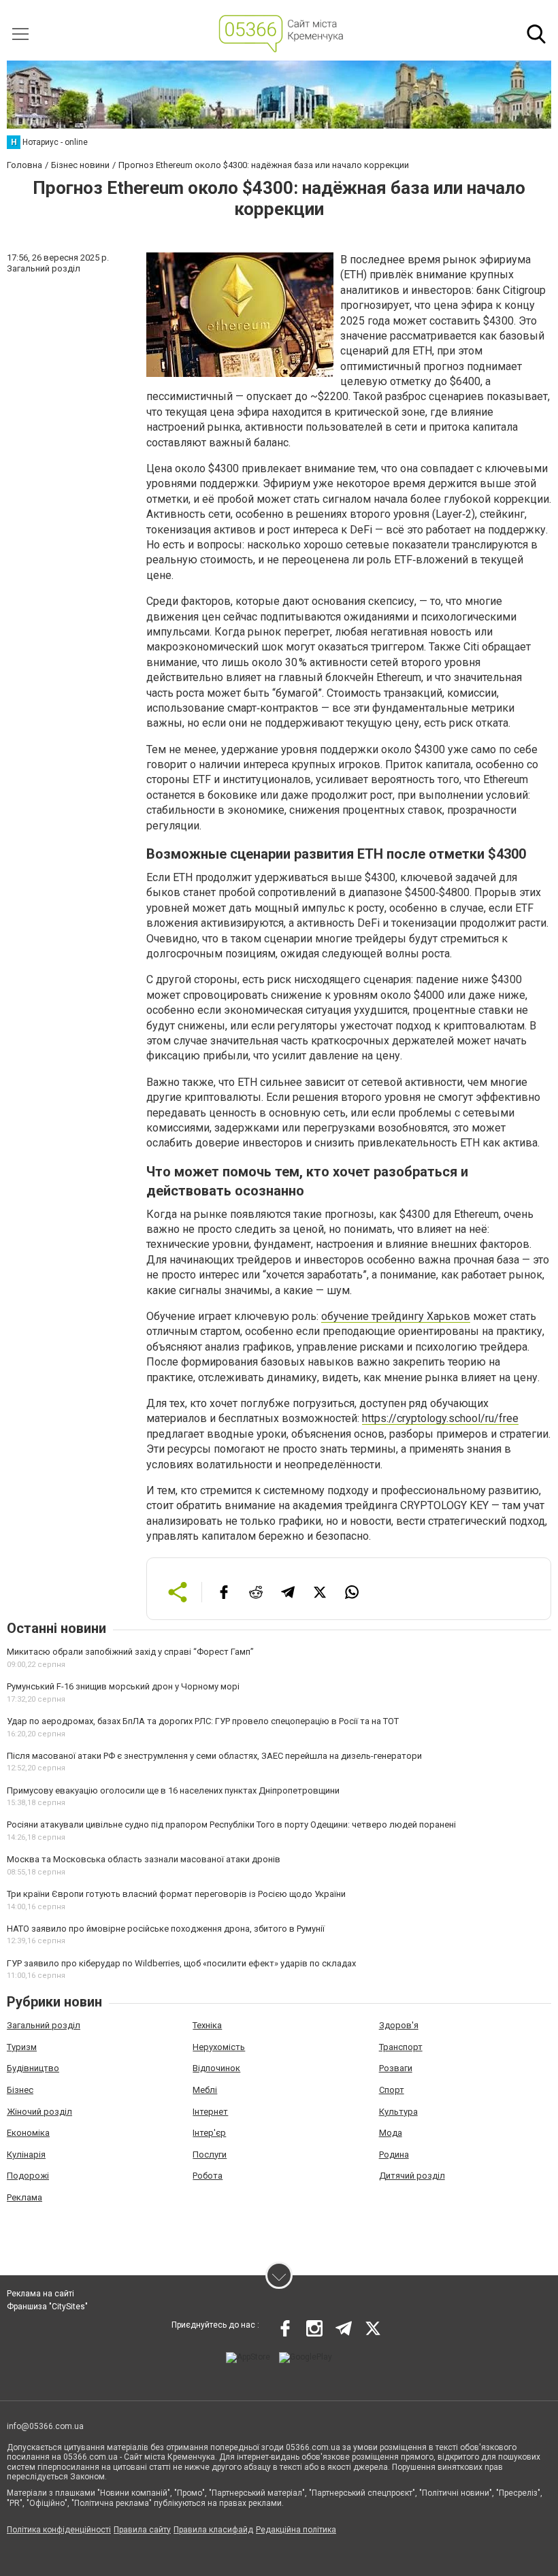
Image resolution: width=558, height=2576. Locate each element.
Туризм (22, 2047)
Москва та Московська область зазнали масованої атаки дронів (144, 1859)
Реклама (24, 2197)
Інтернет (210, 2112)
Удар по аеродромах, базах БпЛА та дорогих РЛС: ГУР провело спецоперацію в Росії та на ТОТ (203, 1721)
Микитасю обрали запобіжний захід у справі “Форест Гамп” (130, 1652)
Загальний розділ (44, 2025)
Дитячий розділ (412, 2176)
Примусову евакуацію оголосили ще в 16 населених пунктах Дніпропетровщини (173, 1790)
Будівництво (33, 2068)
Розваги (396, 2068)
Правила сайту (142, 2530)
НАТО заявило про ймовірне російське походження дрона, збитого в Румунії (166, 1929)
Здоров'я (399, 2025)
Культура (398, 2112)
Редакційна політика (296, 2530)
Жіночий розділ (39, 2112)
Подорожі (28, 2176)
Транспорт (401, 2047)
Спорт (392, 2090)
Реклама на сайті (40, 2294)
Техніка (207, 2025)
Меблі (205, 2090)
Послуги (210, 2154)
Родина (394, 2154)
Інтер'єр (209, 2133)
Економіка (28, 2133)
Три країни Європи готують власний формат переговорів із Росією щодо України (176, 1894)
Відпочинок (216, 2068)
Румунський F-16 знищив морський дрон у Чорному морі (123, 1686)
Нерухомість (219, 2047)
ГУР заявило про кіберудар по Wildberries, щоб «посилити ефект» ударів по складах (181, 1963)
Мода (391, 2133)
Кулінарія (26, 2154)
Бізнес (20, 2090)
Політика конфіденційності (59, 2530)
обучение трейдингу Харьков (396, 1316)
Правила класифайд (213, 2530)
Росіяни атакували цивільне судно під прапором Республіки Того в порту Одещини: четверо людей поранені (231, 1824)
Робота (208, 2176)
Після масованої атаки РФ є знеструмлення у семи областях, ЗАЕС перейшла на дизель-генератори (214, 1756)
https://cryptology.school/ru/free (440, 1418)
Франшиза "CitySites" (47, 2307)
